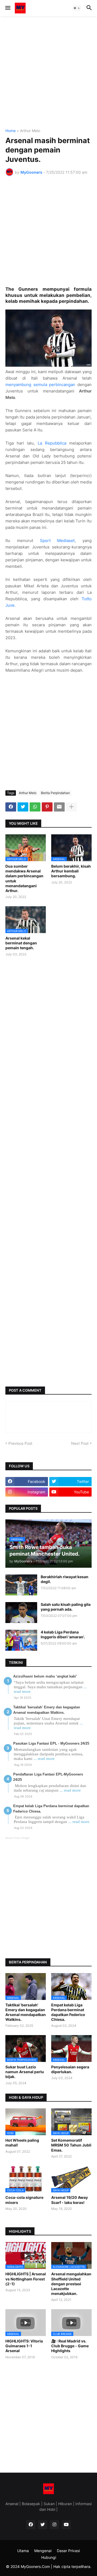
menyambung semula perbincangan (40, 385)
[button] (7, 8)
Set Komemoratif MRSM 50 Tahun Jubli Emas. (71, 2145)
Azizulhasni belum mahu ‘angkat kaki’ (45, 1676)
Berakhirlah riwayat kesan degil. (65, 1579)
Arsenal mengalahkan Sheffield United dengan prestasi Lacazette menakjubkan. (71, 2284)
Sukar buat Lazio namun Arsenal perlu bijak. (25, 2072)
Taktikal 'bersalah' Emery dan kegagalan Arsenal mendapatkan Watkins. (26, 2012)
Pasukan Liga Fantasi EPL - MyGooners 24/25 (51, 1743)
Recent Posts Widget (17, 1838)
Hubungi (49, 2557)
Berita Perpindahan (55, 793)
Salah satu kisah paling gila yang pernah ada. (66, 1607)
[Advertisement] (48, 72)
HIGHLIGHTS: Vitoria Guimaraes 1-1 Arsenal (24, 2346)
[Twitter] (23, 807)
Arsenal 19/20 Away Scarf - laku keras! (70, 2200)
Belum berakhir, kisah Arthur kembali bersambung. (71, 871)
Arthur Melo (30, 131)
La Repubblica (52, 443)
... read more (44, 1759)
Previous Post (20, 1443)
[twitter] (43, 2525)
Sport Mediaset (57, 541)
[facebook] (31, 2525)
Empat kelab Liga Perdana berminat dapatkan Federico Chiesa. (68, 2012)
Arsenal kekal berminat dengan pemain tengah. (21, 943)
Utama (23, 2551)
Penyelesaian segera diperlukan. (70, 2069)
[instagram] (54, 2525)
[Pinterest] (47, 807)
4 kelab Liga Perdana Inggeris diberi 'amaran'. (63, 1634)
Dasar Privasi (68, 2551)
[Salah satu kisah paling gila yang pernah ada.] (21, 1613)
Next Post (80, 1443)
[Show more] (71, 807)
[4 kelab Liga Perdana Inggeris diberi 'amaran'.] (21, 1640)
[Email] (59, 807)
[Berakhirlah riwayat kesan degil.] (21, 1585)
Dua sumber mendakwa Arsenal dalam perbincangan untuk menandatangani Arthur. (24, 878)
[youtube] (66, 2525)
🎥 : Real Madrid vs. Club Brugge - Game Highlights (70, 2346)
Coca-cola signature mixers (24, 2200)
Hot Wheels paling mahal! (22, 2143)
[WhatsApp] (35, 807)
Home (11, 131)
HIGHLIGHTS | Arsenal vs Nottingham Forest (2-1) (26, 2279)
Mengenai (43, 2551)
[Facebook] (11, 807)
